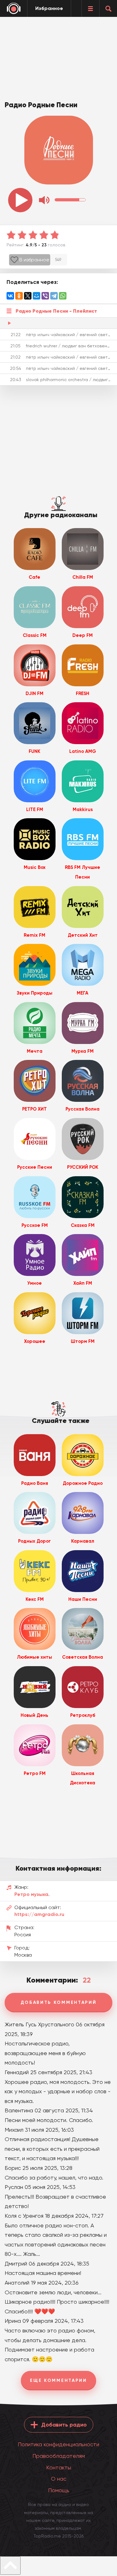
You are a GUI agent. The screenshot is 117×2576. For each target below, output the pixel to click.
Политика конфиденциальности (58, 2444)
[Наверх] (10, 2566)
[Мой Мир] (37, 296)
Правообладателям (59, 2456)
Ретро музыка (31, 1894)
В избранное (34, 260)
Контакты (59, 2467)
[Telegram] (54, 296)
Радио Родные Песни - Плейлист (56, 311)
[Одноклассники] (19, 296)
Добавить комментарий (59, 2002)
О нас (59, 2479)
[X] (28, 296)
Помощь (59, 2490)
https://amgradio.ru (39, 1914)
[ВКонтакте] (10, 296)
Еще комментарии (58, 2380)
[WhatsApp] (63, 296)
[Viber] (45, 296)
